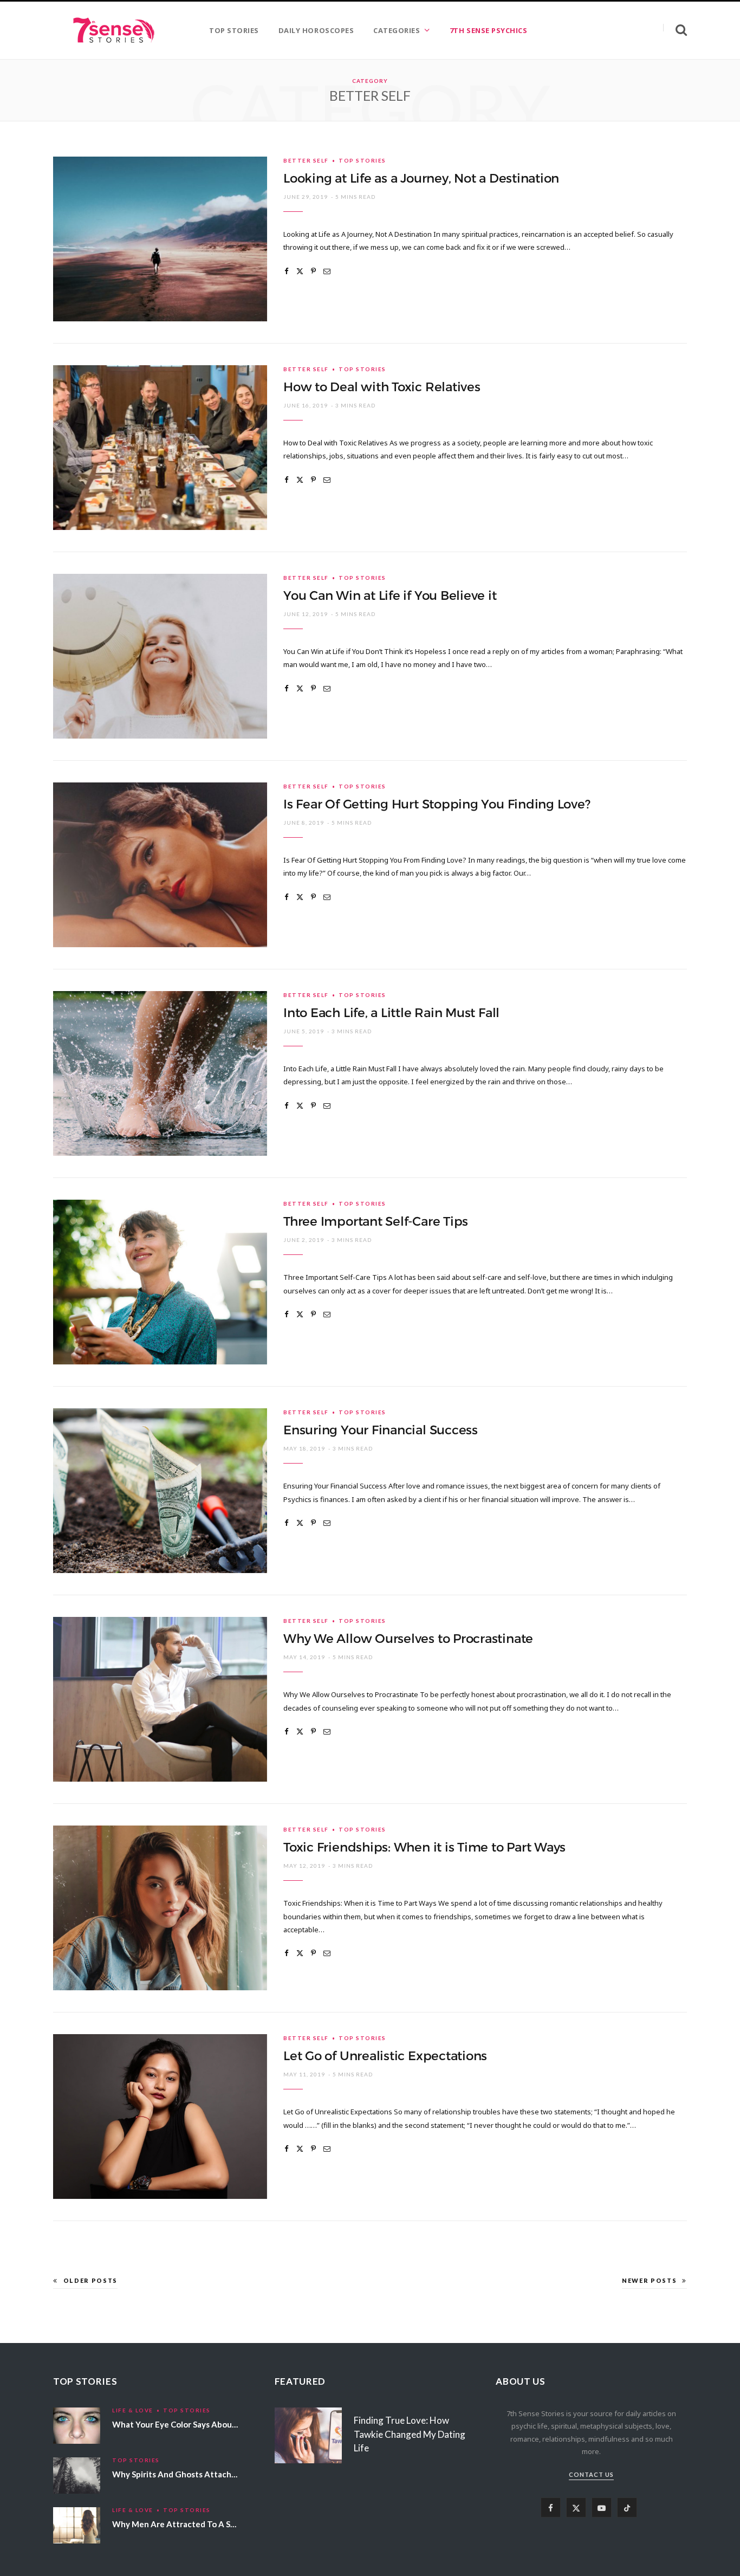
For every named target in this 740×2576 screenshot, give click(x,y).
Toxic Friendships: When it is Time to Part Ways (424, 1847)
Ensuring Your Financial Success (381, 1430)
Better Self (306, 160)
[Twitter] (300, 271)
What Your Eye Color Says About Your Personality (206, 2424)
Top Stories (362, 160)
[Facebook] (287, 271)
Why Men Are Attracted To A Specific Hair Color (204, 2524)
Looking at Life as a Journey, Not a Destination (421, 178)
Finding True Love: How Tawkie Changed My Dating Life (410, 2434)
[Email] (327, 271)
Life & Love (133, 2410)
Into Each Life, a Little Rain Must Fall (391, 1013)
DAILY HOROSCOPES (316, 30)
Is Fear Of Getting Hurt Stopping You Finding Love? (437, 804)
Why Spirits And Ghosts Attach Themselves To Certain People (231, 2474)
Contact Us (591, 2474)
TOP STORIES (234, 30)
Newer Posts (649, 2280)
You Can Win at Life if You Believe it (390, 596)
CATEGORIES (397, 30)
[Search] (675, 30)
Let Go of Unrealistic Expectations (385, 2056)
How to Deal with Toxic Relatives (382, 387)
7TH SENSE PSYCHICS (488, 30)
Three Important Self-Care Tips (376, 1221)
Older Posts (90, 2280)
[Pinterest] (313, 271)
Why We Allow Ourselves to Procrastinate (408, 1639)
